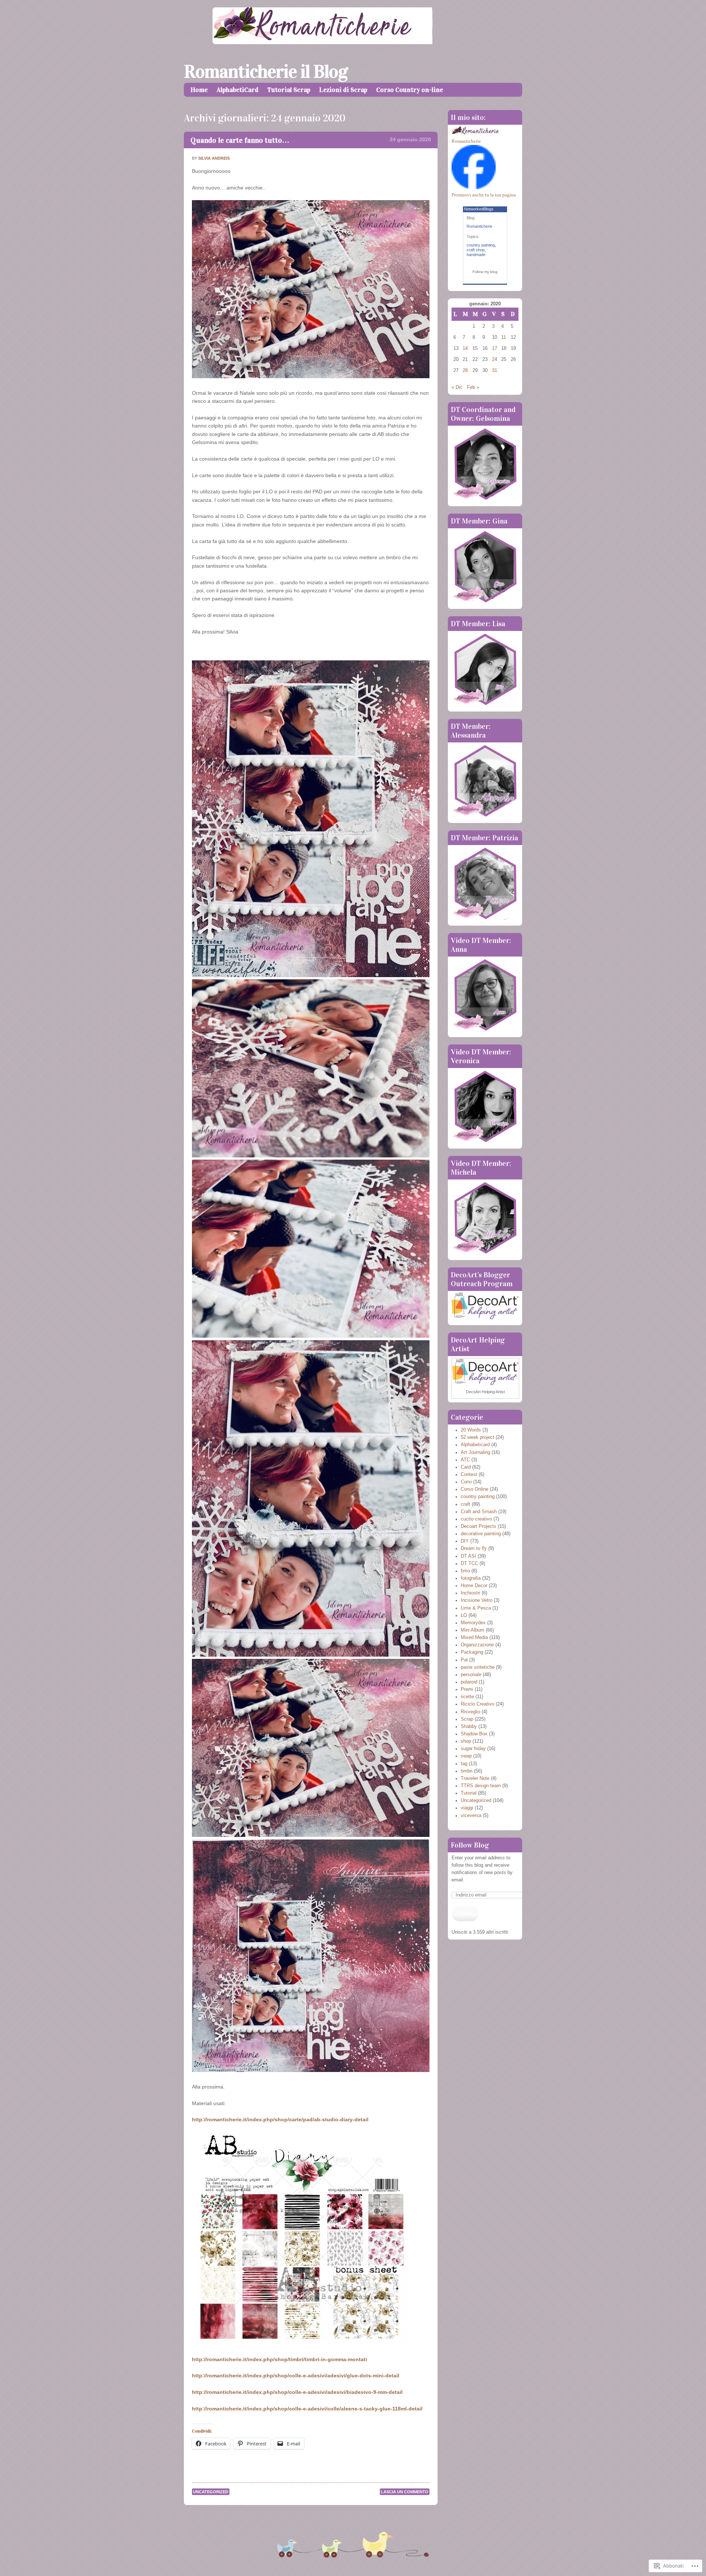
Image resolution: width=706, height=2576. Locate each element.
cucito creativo (476, 1519)
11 (504, 337)
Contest (469, 1475)
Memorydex (473, 1623)
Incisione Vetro (477, 1600)
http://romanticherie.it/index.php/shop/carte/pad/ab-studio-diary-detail (280, 2119)
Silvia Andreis (214, 158)
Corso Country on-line (410, 90)
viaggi (467, 1808)
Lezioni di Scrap (343, 90)
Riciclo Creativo (477, 1704)
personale (471, 1675)
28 (465, 370)
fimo (465, 1571)
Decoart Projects (479, 1526)
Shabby (469, 1727)
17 (495, 348)
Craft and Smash (479, 1512)
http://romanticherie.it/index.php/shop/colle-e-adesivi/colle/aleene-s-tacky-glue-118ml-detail (307, 2409)
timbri (467, 1771)
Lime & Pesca (476, 1608)
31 (495, 370)
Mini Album (473, 1630)
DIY (465, 1541)
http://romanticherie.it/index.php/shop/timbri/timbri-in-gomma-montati (279, 2359)
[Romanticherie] (474, 188)
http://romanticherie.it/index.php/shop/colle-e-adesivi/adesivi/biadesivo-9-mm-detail (297, 2392)
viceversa (471, 1816)
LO (464, 1615)
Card (466, 1467)
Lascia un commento (405, 2492)
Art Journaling (475, 1452)
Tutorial (469, 1793)
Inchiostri (470, 1593)
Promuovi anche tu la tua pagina (484, 195)
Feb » (473, 387)
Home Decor (474, 1586)
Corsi (466, 1482)
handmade (476, 255)
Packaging (472, 1652)
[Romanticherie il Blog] (353, 42)
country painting (481, 245)
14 (465, 348)
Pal (464, 1660)
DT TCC (469, 1564)
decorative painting (481, 1534)
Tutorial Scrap (289, 90)
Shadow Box (474, 1734)
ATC (465, 1460)
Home (199, 90)
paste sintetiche (478, 1667)
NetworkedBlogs (479, 209)
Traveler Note (475, 1778)
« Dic (457, 387)
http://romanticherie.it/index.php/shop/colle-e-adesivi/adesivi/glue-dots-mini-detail (296, 2375)
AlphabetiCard (238, 90)
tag (464, 1764)
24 (495, 359)
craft (466, 1504)
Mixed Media (474, 1638)
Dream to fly (474, 1548)
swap (466, 1756)
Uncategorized (211, 2492)
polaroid (469, 1682)
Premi (467, 1689)
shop (466, 1741)
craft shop (476, 250)
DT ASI (468, 1556)
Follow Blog (470, 1845)
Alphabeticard (475, 1445)
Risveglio (470, 1712)
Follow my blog (485, 272)
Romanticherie (466, 141)
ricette (467, 1697)
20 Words (471, 1430)
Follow (465, 1913)
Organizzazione (477, 1645)
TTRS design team (481, 1786)
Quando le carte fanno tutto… (240, 140)
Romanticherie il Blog (266, 72)
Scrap (467, 1719)
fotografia (471, 1578)
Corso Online (475, 1489)
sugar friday (473, 1749)
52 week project (477, 1437)
